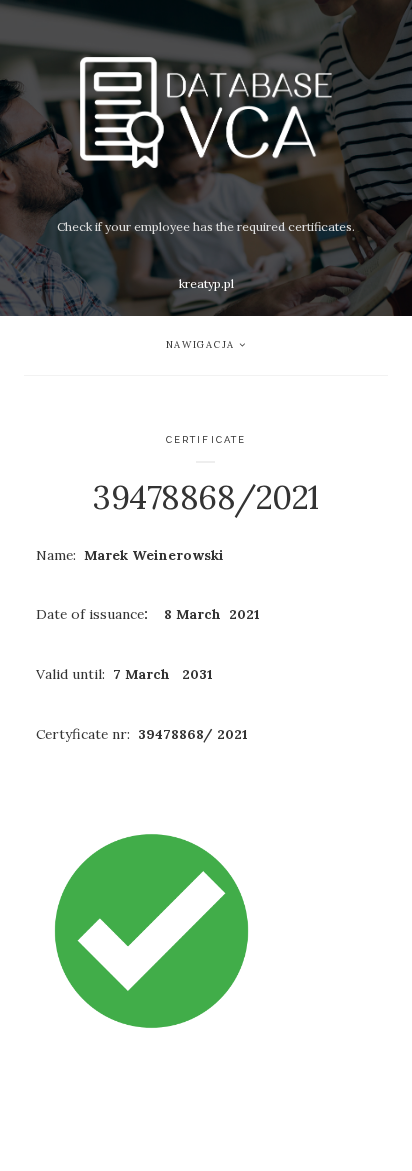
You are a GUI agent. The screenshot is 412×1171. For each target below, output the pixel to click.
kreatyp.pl (206, 283)
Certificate (206, 439)
